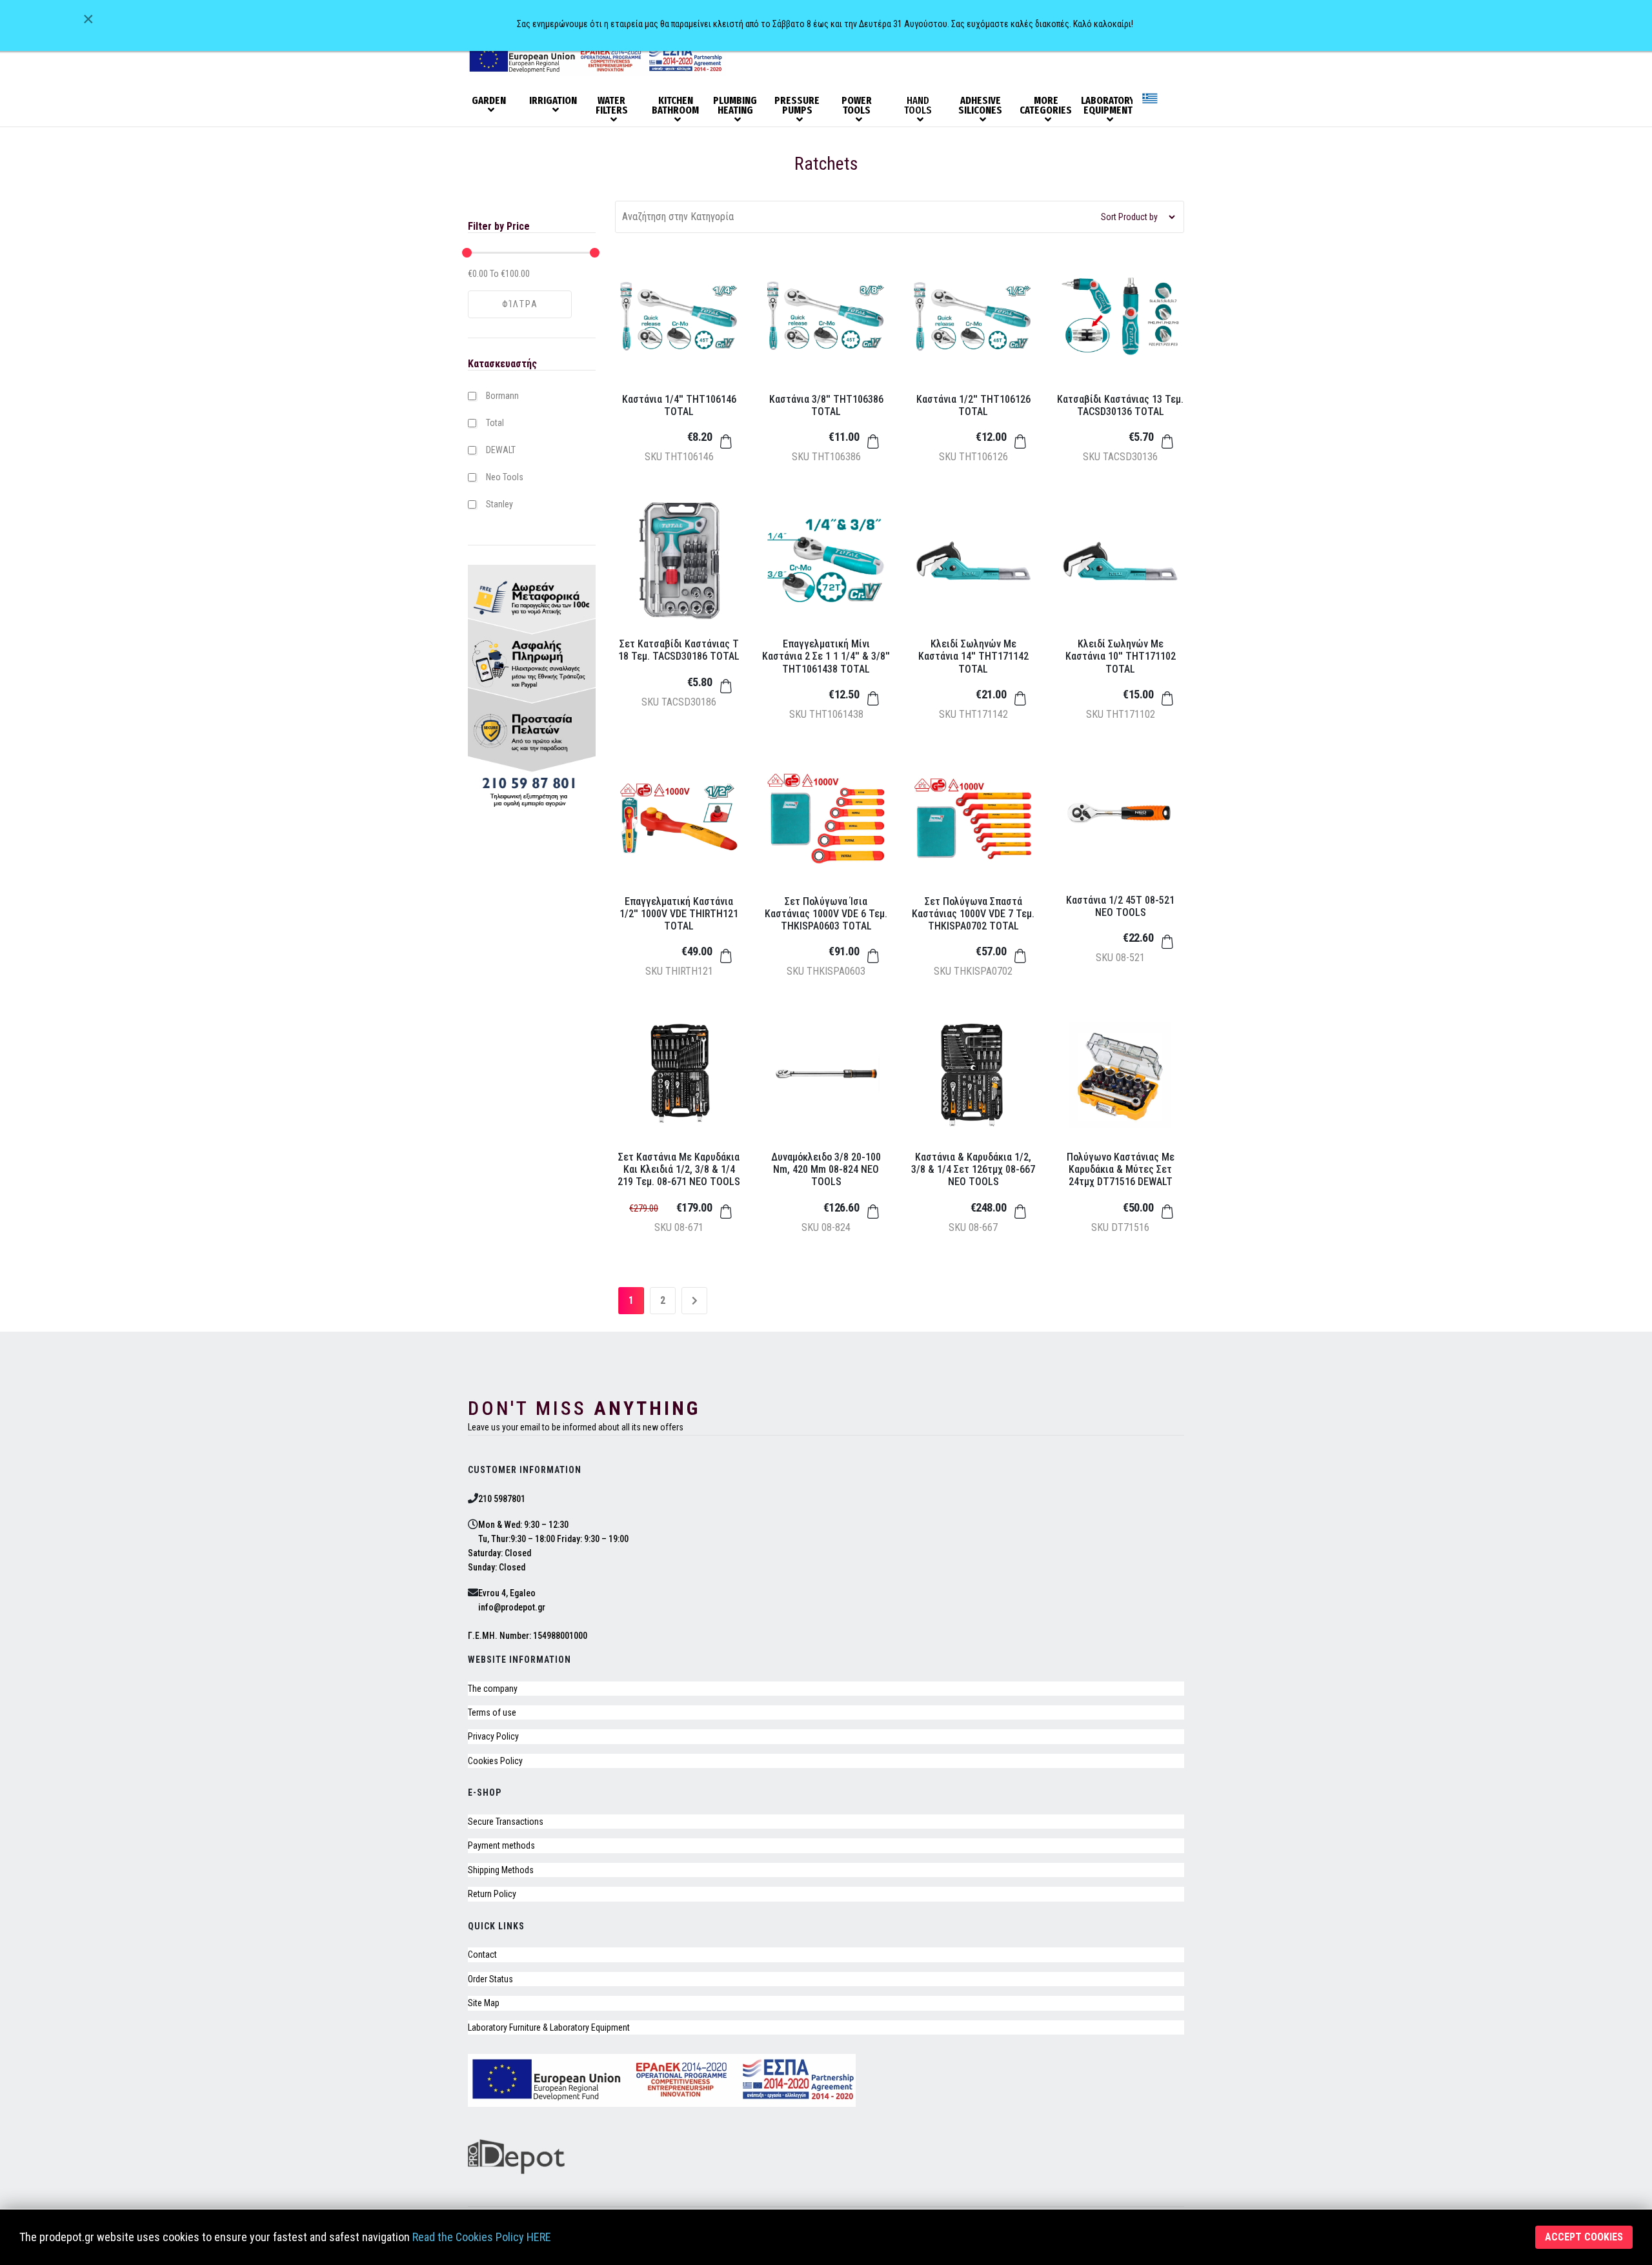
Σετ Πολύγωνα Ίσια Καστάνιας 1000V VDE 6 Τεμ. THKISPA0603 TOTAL (826, 914)
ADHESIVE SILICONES (980, 106)
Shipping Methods (501, 1870)
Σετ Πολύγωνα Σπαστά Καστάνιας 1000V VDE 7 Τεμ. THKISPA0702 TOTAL (973, 914)
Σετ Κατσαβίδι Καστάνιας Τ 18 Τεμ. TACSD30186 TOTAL (679, 650)
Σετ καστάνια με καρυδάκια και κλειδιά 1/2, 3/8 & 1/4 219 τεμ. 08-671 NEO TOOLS (679, 1169)
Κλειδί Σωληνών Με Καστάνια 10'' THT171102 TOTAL (1121, 656)
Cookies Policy (495, 1761)
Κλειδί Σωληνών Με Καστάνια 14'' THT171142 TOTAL (973, 656)
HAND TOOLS (918, 106)
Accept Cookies (1584, 2237)
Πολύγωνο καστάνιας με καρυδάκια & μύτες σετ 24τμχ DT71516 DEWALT (1121, 1169)
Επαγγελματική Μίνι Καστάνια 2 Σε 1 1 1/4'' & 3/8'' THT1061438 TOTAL (826, 656)
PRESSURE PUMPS (797, 106)
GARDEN (489, 101)
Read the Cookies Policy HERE (482, 2237)
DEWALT (501, 450)
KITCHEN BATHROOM (675, 106)
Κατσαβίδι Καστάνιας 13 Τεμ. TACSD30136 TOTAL (1120, 405)
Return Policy (492, 1894)
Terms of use (492, 1712)
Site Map (484, 2003)
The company (493, 1689)
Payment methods (501, 1845)
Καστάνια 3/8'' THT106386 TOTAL (826, 405)
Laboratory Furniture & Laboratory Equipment (549, 2027)
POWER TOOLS (857, 106)
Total (495, 423)
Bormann (502, 396)
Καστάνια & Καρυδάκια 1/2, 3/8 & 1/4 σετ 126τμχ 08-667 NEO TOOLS (973, 1169)
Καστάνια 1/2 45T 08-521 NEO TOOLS (1120, 906)
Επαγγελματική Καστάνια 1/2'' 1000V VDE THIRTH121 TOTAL (679, 914)
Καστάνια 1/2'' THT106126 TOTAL (973, 405)
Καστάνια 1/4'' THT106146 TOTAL (679, 405)
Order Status (490, 1979)
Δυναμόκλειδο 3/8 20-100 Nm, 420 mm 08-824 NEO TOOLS (826, 1169)
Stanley (499, 504)
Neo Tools (505, 477)
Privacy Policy (493, 1736)
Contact (482, 1955)
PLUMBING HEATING (735, 106)
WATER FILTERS (612, 106)
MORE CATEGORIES (1045, 106)
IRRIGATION (553, 101)
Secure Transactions (506, 1822)
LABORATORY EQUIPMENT (1107, 106)
